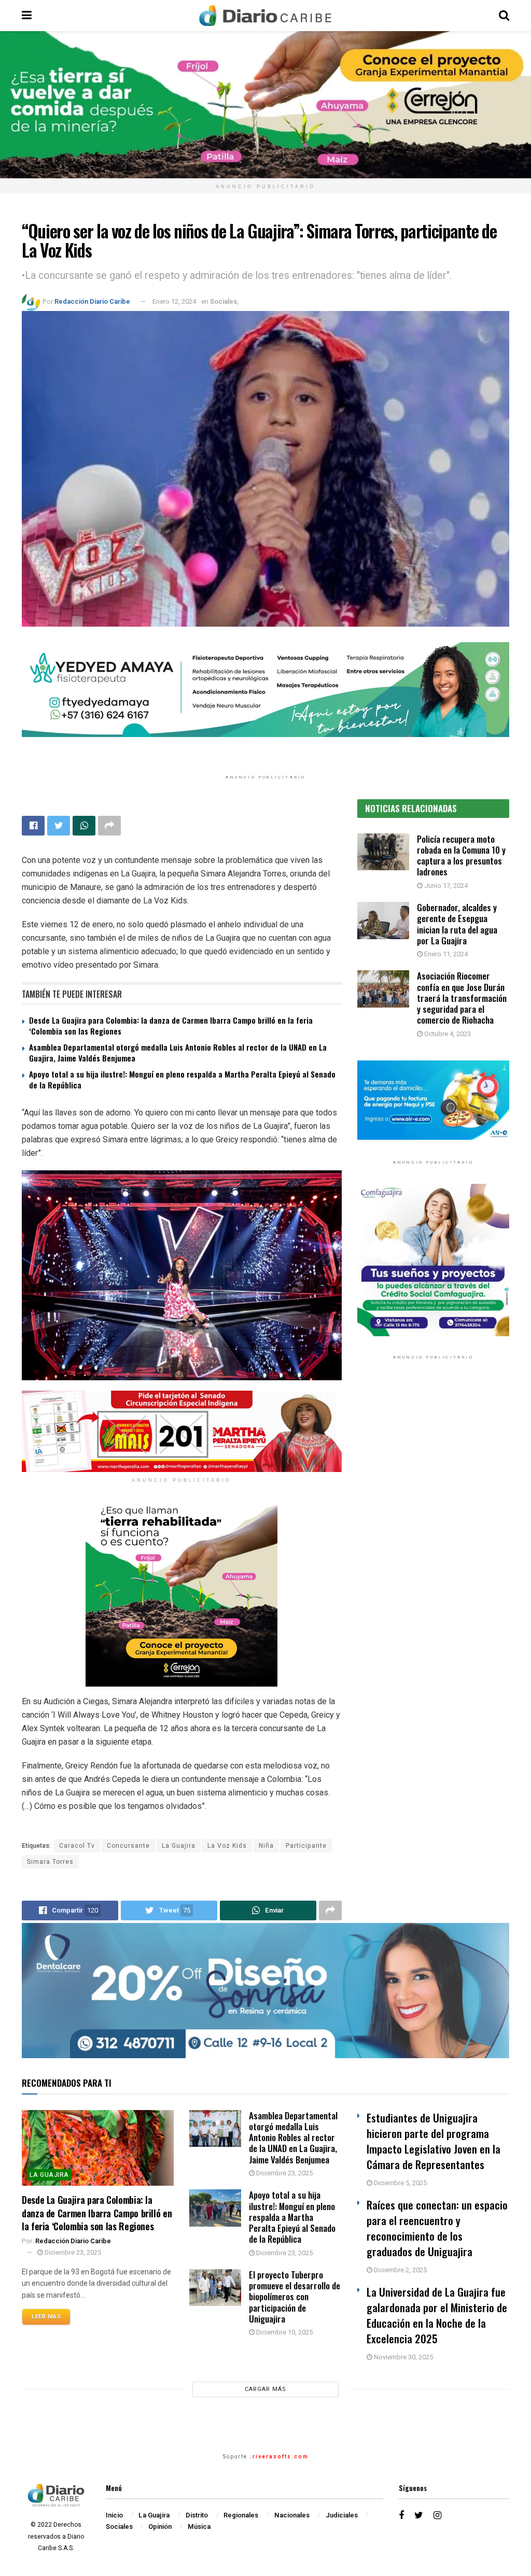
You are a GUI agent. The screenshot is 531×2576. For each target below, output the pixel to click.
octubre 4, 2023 (447, 1034)
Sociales (223, 301)
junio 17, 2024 (445, 886)
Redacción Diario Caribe (92, 301)
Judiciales (342, 2515)
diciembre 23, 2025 (72, 2252)
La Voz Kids (227, 1846)
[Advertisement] (433, 1467)
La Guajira (179, 1846)
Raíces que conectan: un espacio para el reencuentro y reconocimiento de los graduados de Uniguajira (437, 2228)
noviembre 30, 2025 (403, 2357)
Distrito (197, 2515)
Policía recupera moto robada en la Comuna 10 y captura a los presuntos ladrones (461, 855)
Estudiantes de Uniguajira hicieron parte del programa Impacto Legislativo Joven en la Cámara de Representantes (434, 2141)
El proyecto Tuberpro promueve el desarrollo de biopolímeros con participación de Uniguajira (295, 2297)
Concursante (128, 1846)
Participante (306, 1846)
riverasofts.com (281, 2457)
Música (199, 2527)
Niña (266, 1846)
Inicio (114, 2515)
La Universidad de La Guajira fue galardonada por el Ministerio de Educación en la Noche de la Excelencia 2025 (437, 2315)
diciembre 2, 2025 (400, 2270)
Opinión (160, 2527)
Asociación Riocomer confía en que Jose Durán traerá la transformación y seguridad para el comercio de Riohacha (462, 998)
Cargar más (265, 2389)
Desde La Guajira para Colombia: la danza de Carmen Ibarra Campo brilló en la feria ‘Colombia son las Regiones (171, 1025)
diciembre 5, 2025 (400, 2183)
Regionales (241, 2515)
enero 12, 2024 (174, 301)
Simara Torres (50, 1862)
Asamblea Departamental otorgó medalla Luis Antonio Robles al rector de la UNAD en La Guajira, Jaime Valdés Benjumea (178, 1052)
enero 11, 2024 (445, 954)
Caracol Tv (77, 1846)
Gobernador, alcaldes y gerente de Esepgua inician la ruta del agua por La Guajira (457, 924)
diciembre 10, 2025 (284, 2332)
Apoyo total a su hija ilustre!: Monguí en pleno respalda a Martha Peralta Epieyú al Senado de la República (182, 1079)
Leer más (46, 2317)
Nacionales (292, 2515)
